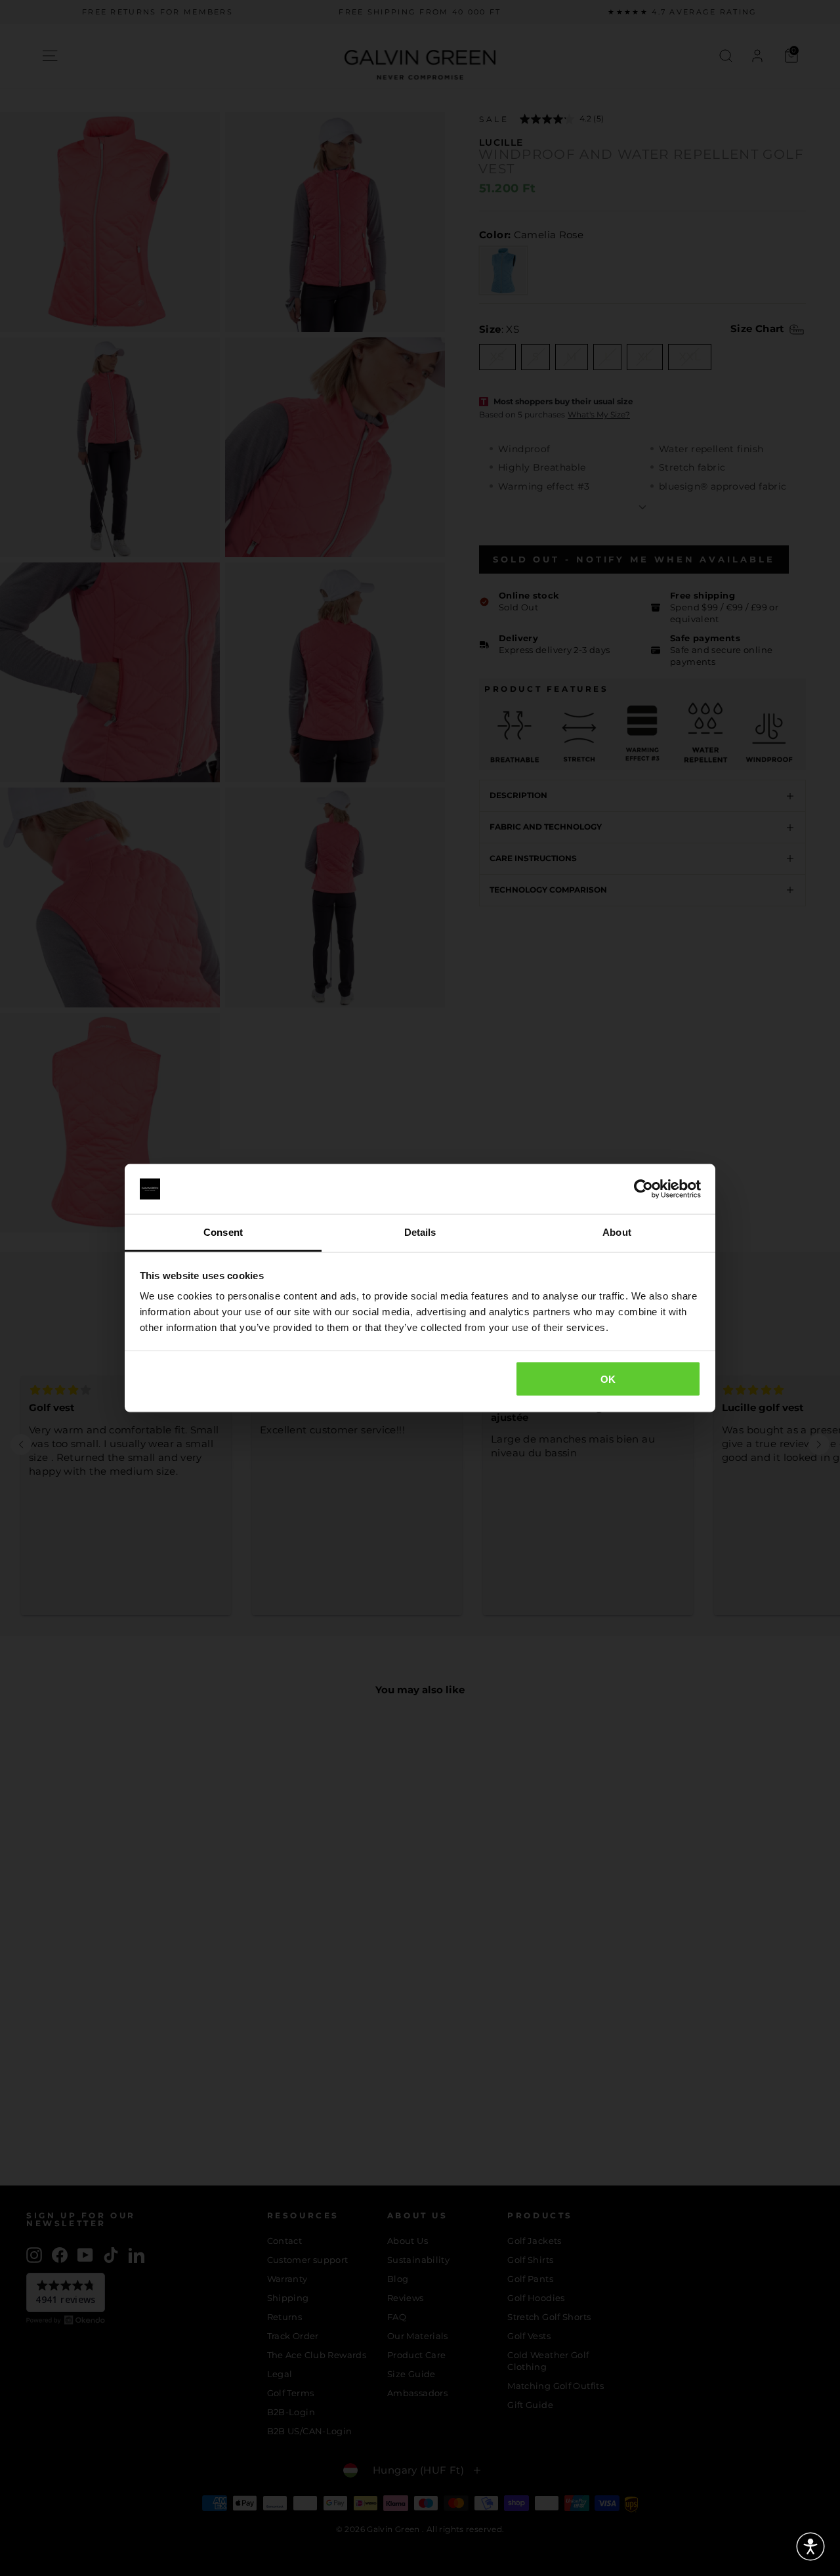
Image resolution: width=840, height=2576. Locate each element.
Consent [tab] (223, 1232)
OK (608, 1379)
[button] (810, 2546)
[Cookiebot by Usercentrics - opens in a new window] (643, 1189)
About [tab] (617, 1232)
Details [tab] (420, 1232)
